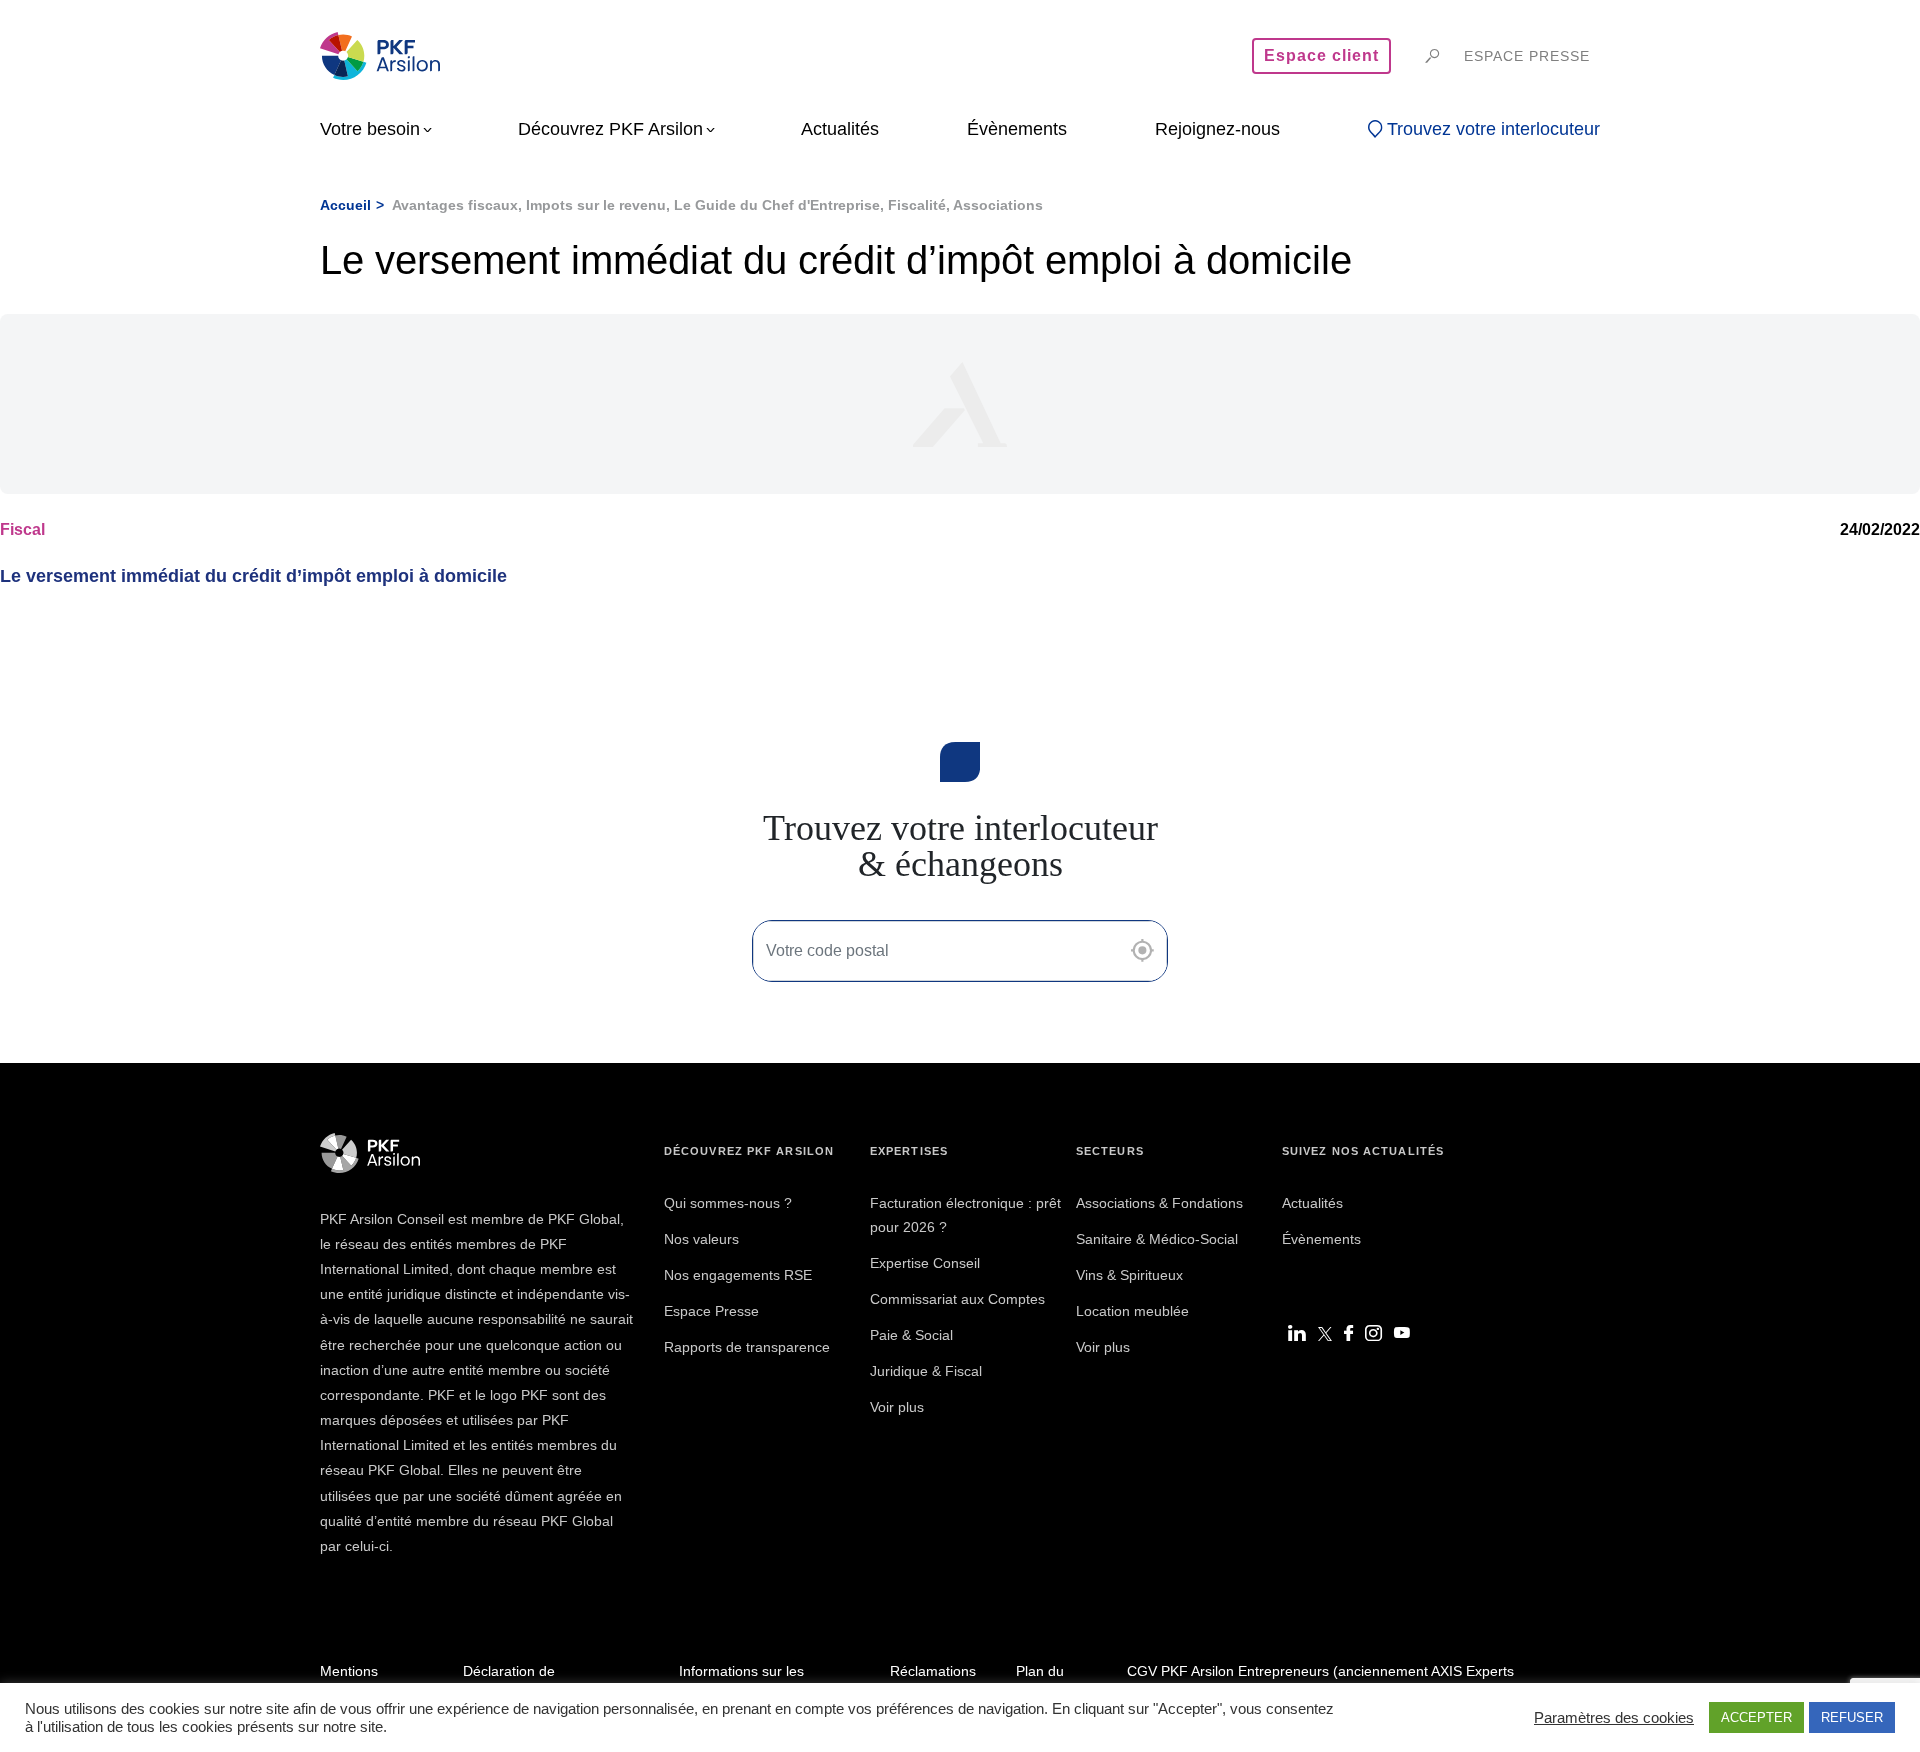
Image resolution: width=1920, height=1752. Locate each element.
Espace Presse (711, 1311)
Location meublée (1132, 1311)
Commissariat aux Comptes (957, 1299)
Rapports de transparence (747, 1347)
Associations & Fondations (1159, 1203)
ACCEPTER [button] (1756, 1717)
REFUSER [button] (1852, 1717)
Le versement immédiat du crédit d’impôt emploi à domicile (253, 576)
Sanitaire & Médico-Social (1157, 1239)
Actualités (1312, 1203)
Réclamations (933, 1671)
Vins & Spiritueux (1129, 1275)
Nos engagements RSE (738, 1275)
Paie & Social (911, 1335)
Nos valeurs (701, 1239)
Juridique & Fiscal (926, 1371)
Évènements (1321, 1239)
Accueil (345, 205)
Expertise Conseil (925, 1263)
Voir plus (897, 1407)
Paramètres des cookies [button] (1614, 1718)
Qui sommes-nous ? (728, 1203)
